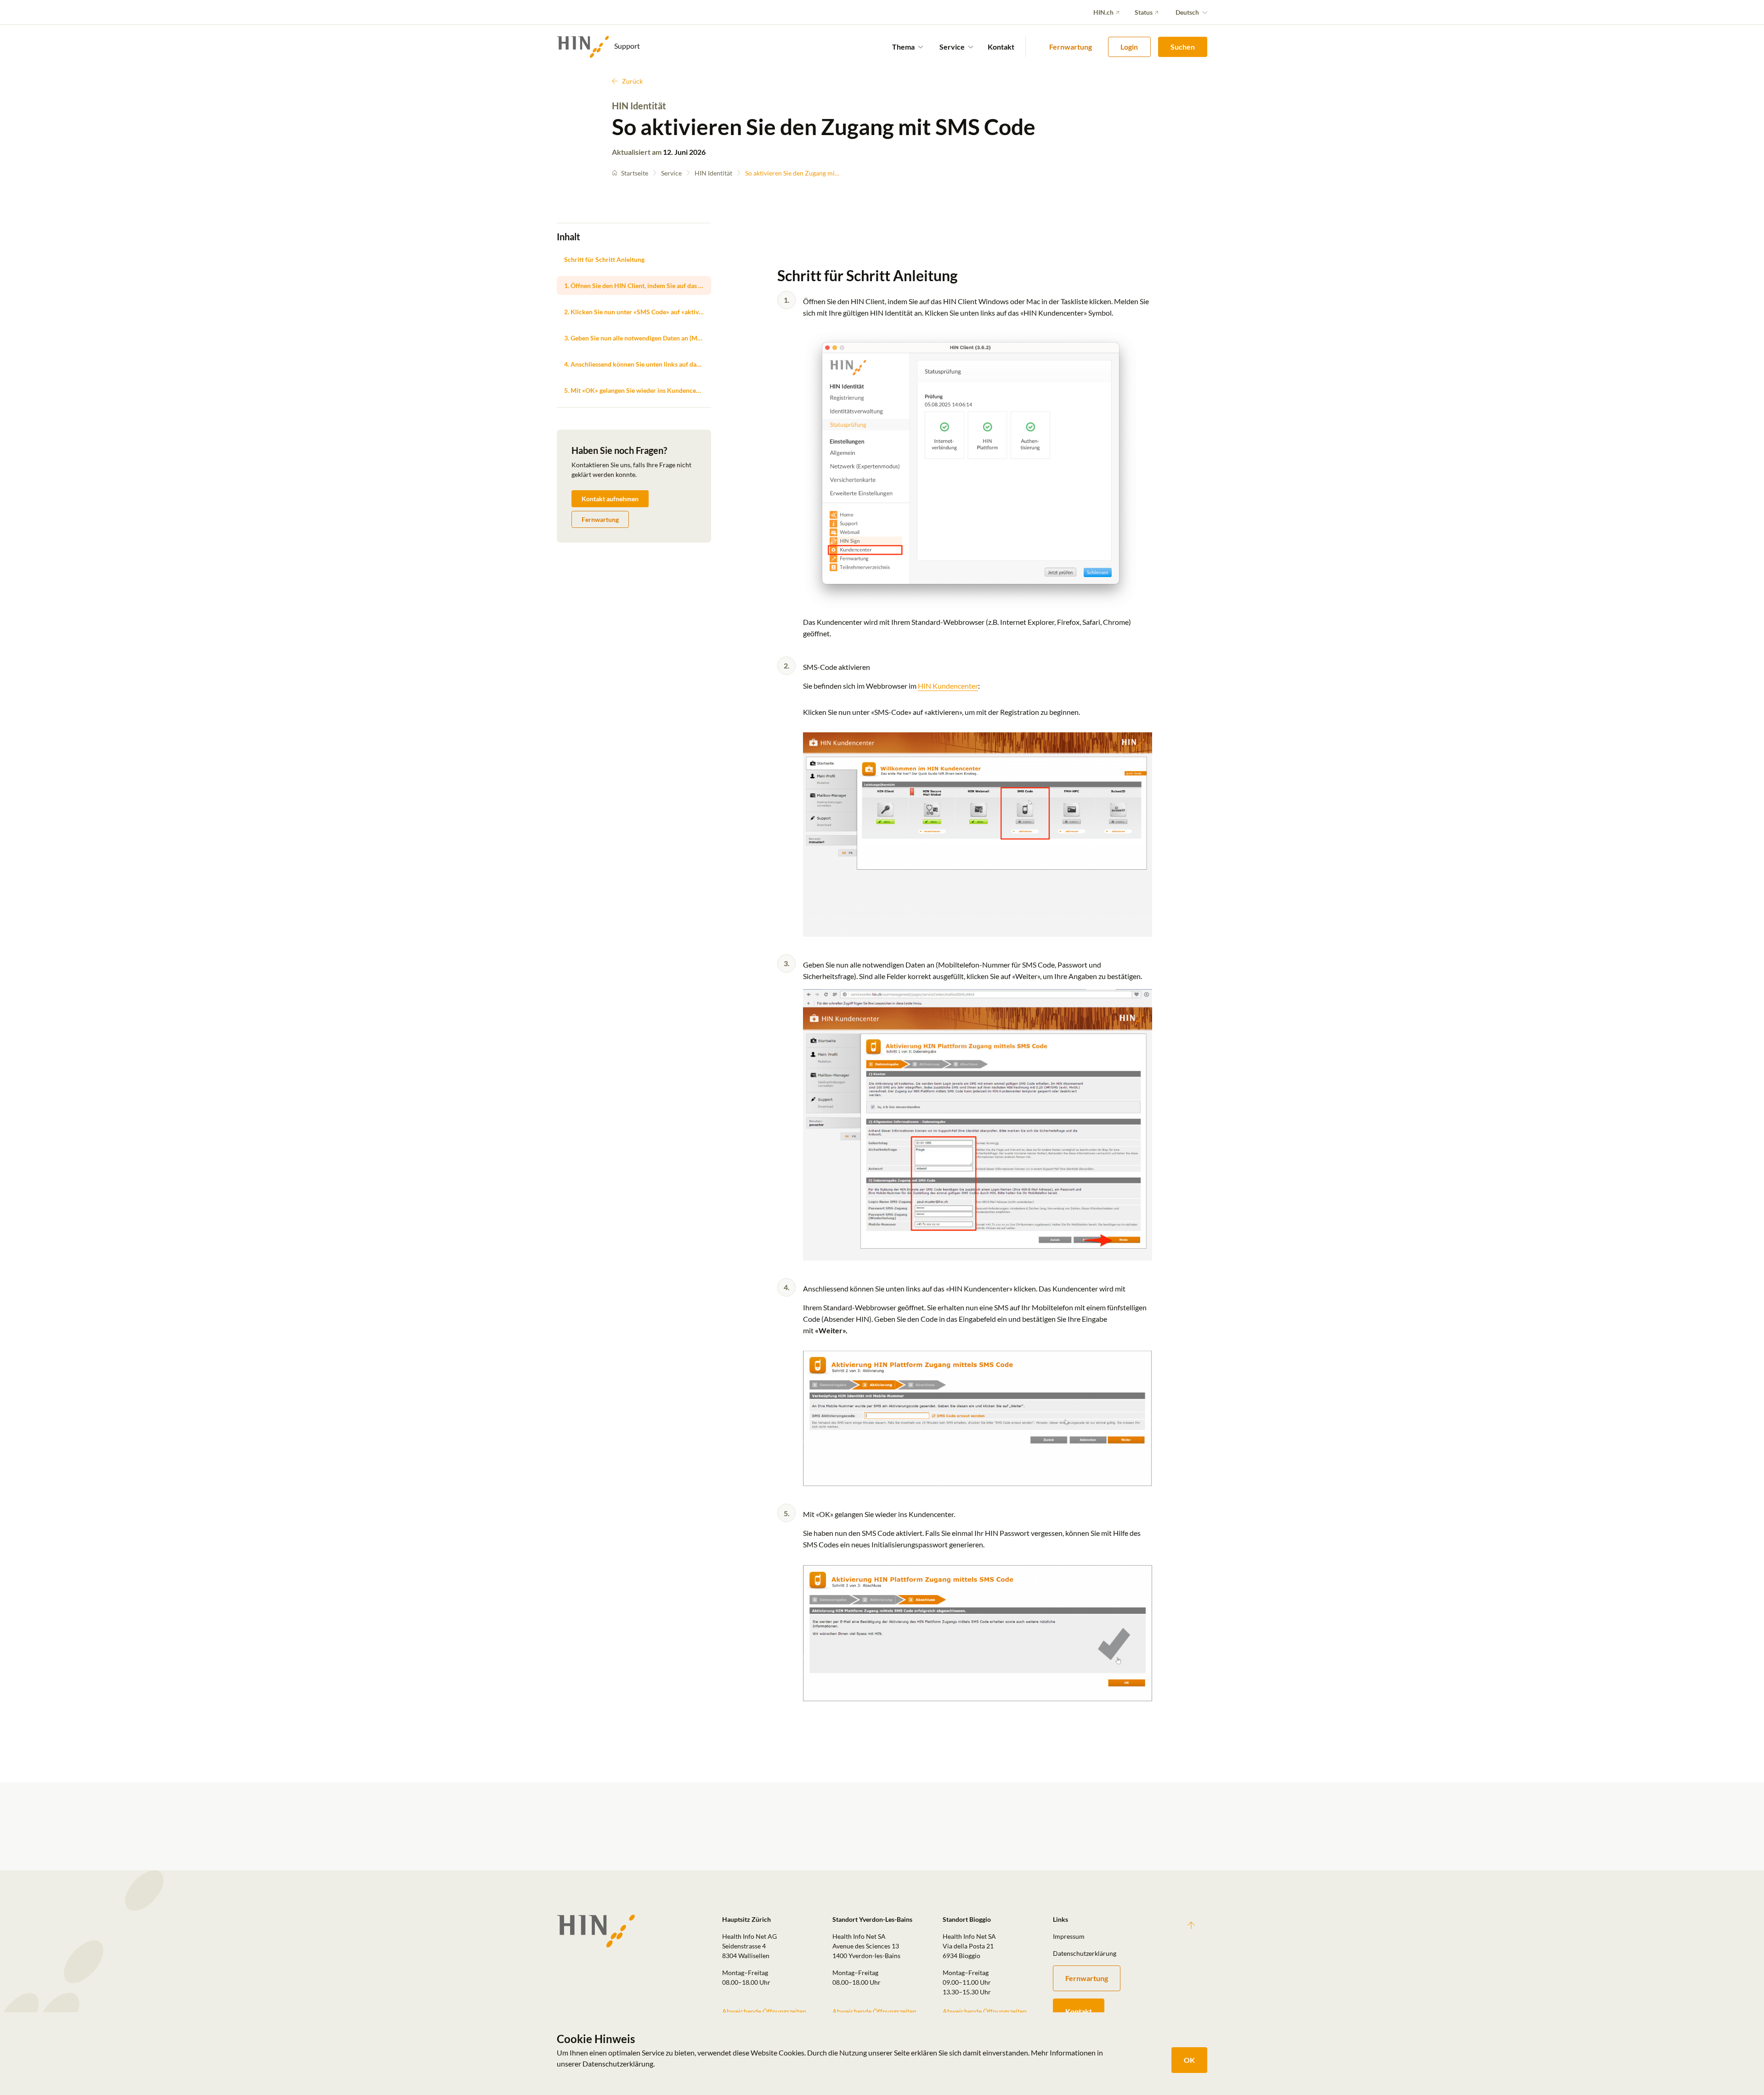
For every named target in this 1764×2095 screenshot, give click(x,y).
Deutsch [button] (1187, 12)
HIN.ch (1103, 12)
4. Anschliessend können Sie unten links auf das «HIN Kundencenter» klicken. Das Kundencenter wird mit (638, 364)
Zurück (632, 81)
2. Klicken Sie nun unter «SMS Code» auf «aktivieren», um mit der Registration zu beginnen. (638, 312)
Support (626, 46)
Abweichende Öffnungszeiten (764, 2011)
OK (1189, 2060)
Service (671, 173)
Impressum (1069, 1936)
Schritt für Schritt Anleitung (604, 259)
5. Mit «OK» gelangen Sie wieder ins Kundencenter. (636, 390)
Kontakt (1001, 47)
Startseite (635, 173)
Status (1144, 12)
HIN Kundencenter (948, 686)
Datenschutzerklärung (1085, 1953)
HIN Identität (713, 173)
